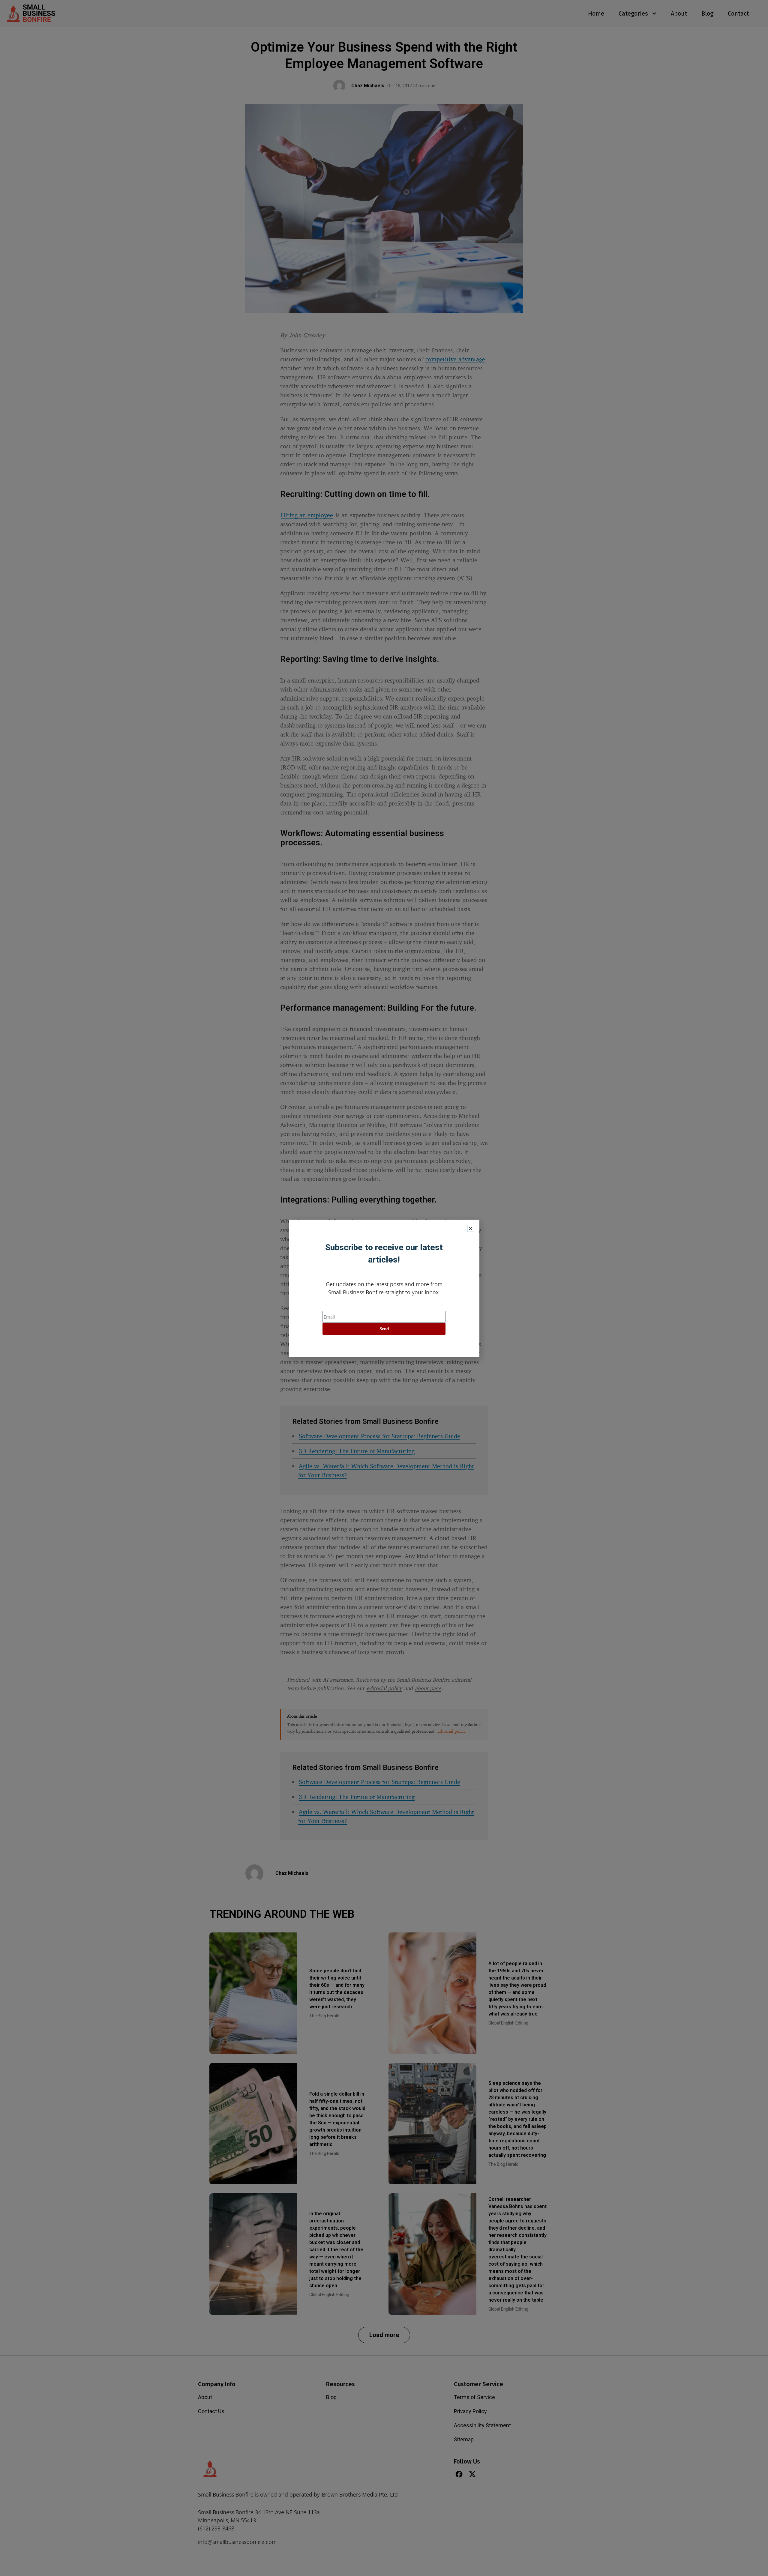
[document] (384, 1288)
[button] (471, 1228)
